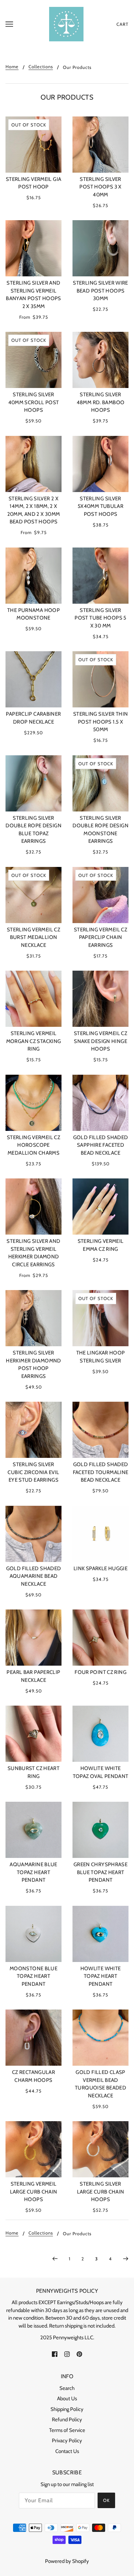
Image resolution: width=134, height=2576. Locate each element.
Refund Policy (67, 2420)
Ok (106, 2500)
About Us (67, 2399)
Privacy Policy (67, 2441)
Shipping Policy (67, 2409)
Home (12, 67)
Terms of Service (67, 2430)
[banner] (66, 24)
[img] (55, 2354)
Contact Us (67, 2451)
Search (67, 2388)
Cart (122, 24)
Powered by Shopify (67, 2561)
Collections (41, 67)
